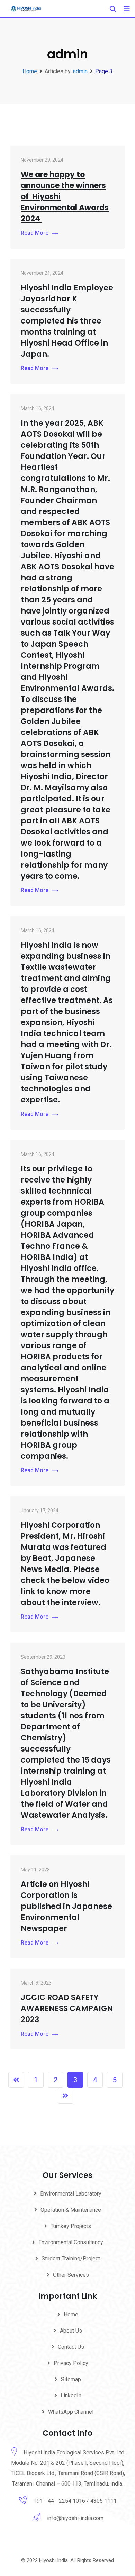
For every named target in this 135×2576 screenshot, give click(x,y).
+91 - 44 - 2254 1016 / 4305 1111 (75, 2501)
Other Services (71, 2275)
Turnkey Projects (71, 2226)
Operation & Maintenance (71, 2210)
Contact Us (71, 2347)
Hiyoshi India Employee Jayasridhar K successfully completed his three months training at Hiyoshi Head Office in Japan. (67, 321)
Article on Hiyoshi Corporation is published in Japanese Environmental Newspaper (66, 1906)
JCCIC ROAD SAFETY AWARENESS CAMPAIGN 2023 (67, 2009)
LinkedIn (71, 2396)
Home (71, 2314)
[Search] (113, 9)
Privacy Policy (71, 2363)
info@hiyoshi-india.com (75, 2518)
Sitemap (71, 2379)
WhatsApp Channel (71, 2412)
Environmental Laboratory (71, 2194)
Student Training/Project (71, 2259)
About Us (71, 2331)
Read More (35, 233)
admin (80, 71)
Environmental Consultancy (71, 2242)
